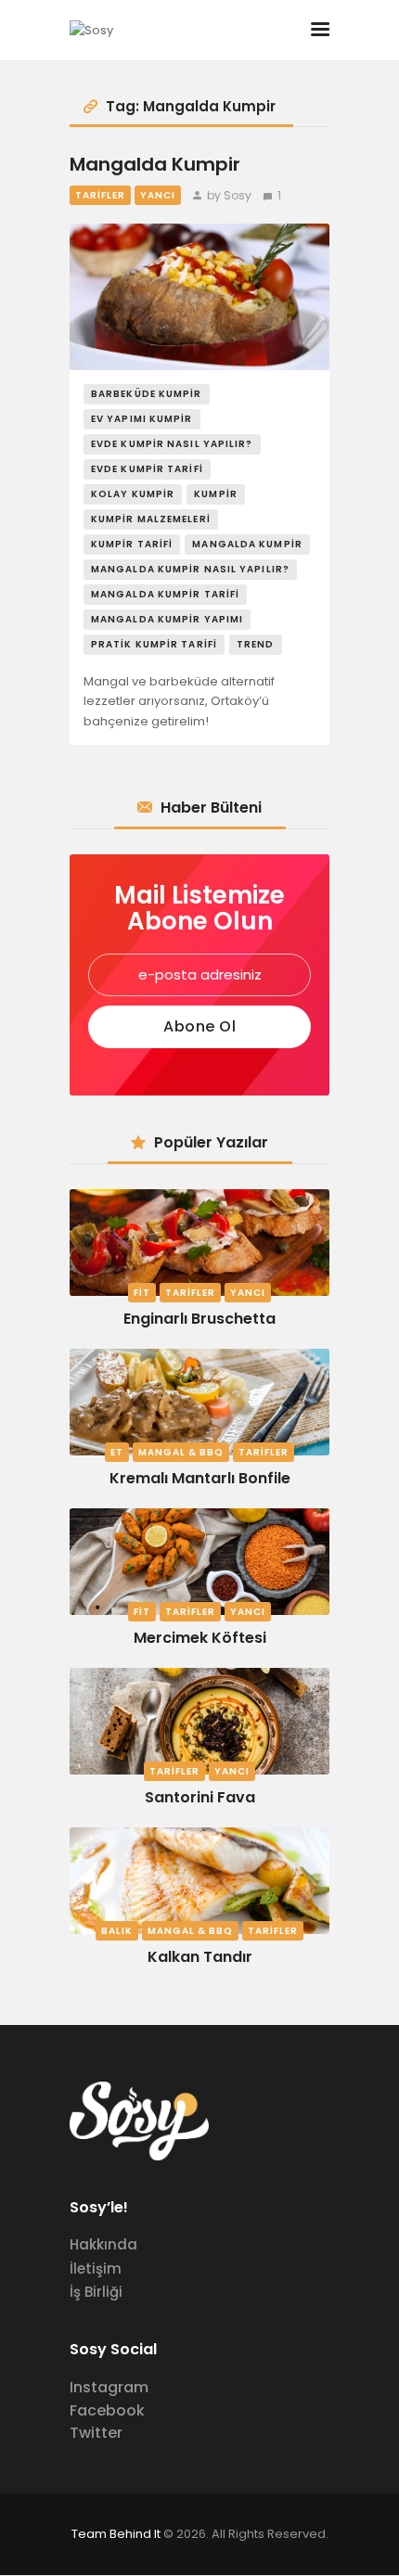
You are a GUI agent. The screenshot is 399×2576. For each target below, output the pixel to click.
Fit (142, 1293)
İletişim (96, 2268)
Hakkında (103, 2244)
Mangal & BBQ (181, 1452)
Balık (117, 1931)
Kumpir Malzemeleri (151, 519)
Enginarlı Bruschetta (199, 1319)
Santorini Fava (200, 1797)
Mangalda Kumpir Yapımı (167, 619)
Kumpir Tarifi (132, 544)
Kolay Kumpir (133, 494)
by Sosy (229, 195)
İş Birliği (96, 2292)
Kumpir (216, 494)
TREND (256, 644)
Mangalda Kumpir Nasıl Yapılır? (190, 569)
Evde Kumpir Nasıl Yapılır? (172, 444)
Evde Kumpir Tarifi (147, 469)
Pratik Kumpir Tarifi (154, 644)
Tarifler (100, 195)
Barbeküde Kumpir (147, 394)
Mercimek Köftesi (200, 1638)
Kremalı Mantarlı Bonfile (200, 1478)
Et (117, 1452)
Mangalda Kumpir (155, 165)
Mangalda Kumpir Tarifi (165, 594)
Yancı (158, 195)
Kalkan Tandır (200, 1957)
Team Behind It (116, 2534)
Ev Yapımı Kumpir (142, 419)
